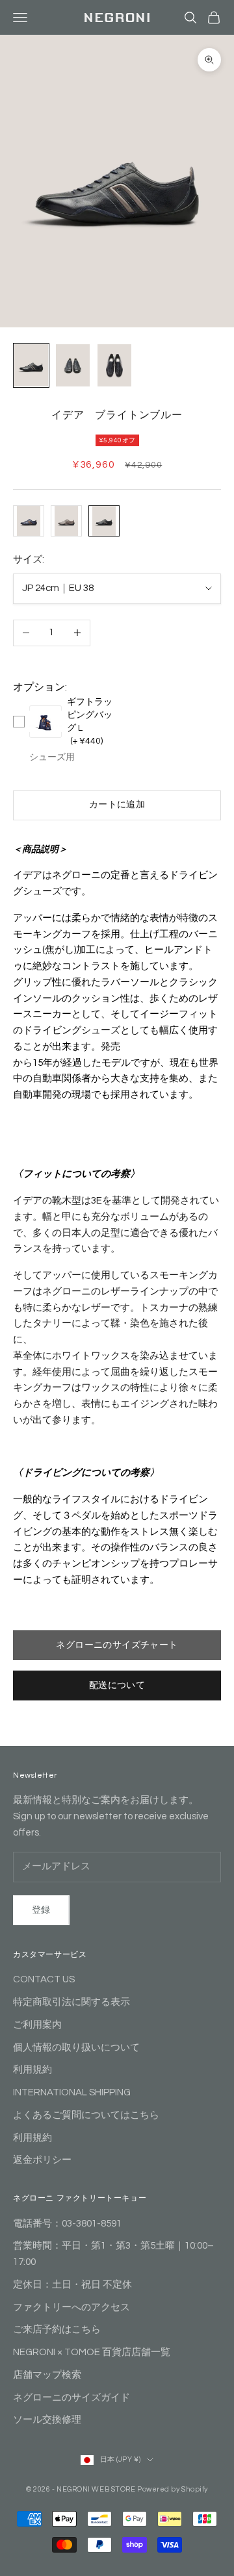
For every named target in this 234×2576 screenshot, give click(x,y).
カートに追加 (117, 805)
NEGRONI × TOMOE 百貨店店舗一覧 (92, 2352)
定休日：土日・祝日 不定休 (72, 2285)
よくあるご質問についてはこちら (86, 2115)
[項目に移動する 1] (31, 365)
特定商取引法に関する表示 (71, 2002)
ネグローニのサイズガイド (71, 2398)
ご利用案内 (37, 2025)
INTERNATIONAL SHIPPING (72, 2092)
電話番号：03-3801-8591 (67, 2224)
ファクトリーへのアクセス (71, 2307)
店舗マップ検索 (47, 2375)
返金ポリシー (42, 2160)
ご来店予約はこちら (57, 2330)
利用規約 (32, 2070)
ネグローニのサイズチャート (117, 1645)
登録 (41, 1910)
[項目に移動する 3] (114, 365)
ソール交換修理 (47, 2420)
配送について (117, 1686)
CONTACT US (44, 1979)
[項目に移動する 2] (73, 365)
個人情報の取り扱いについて (76, 2048)
